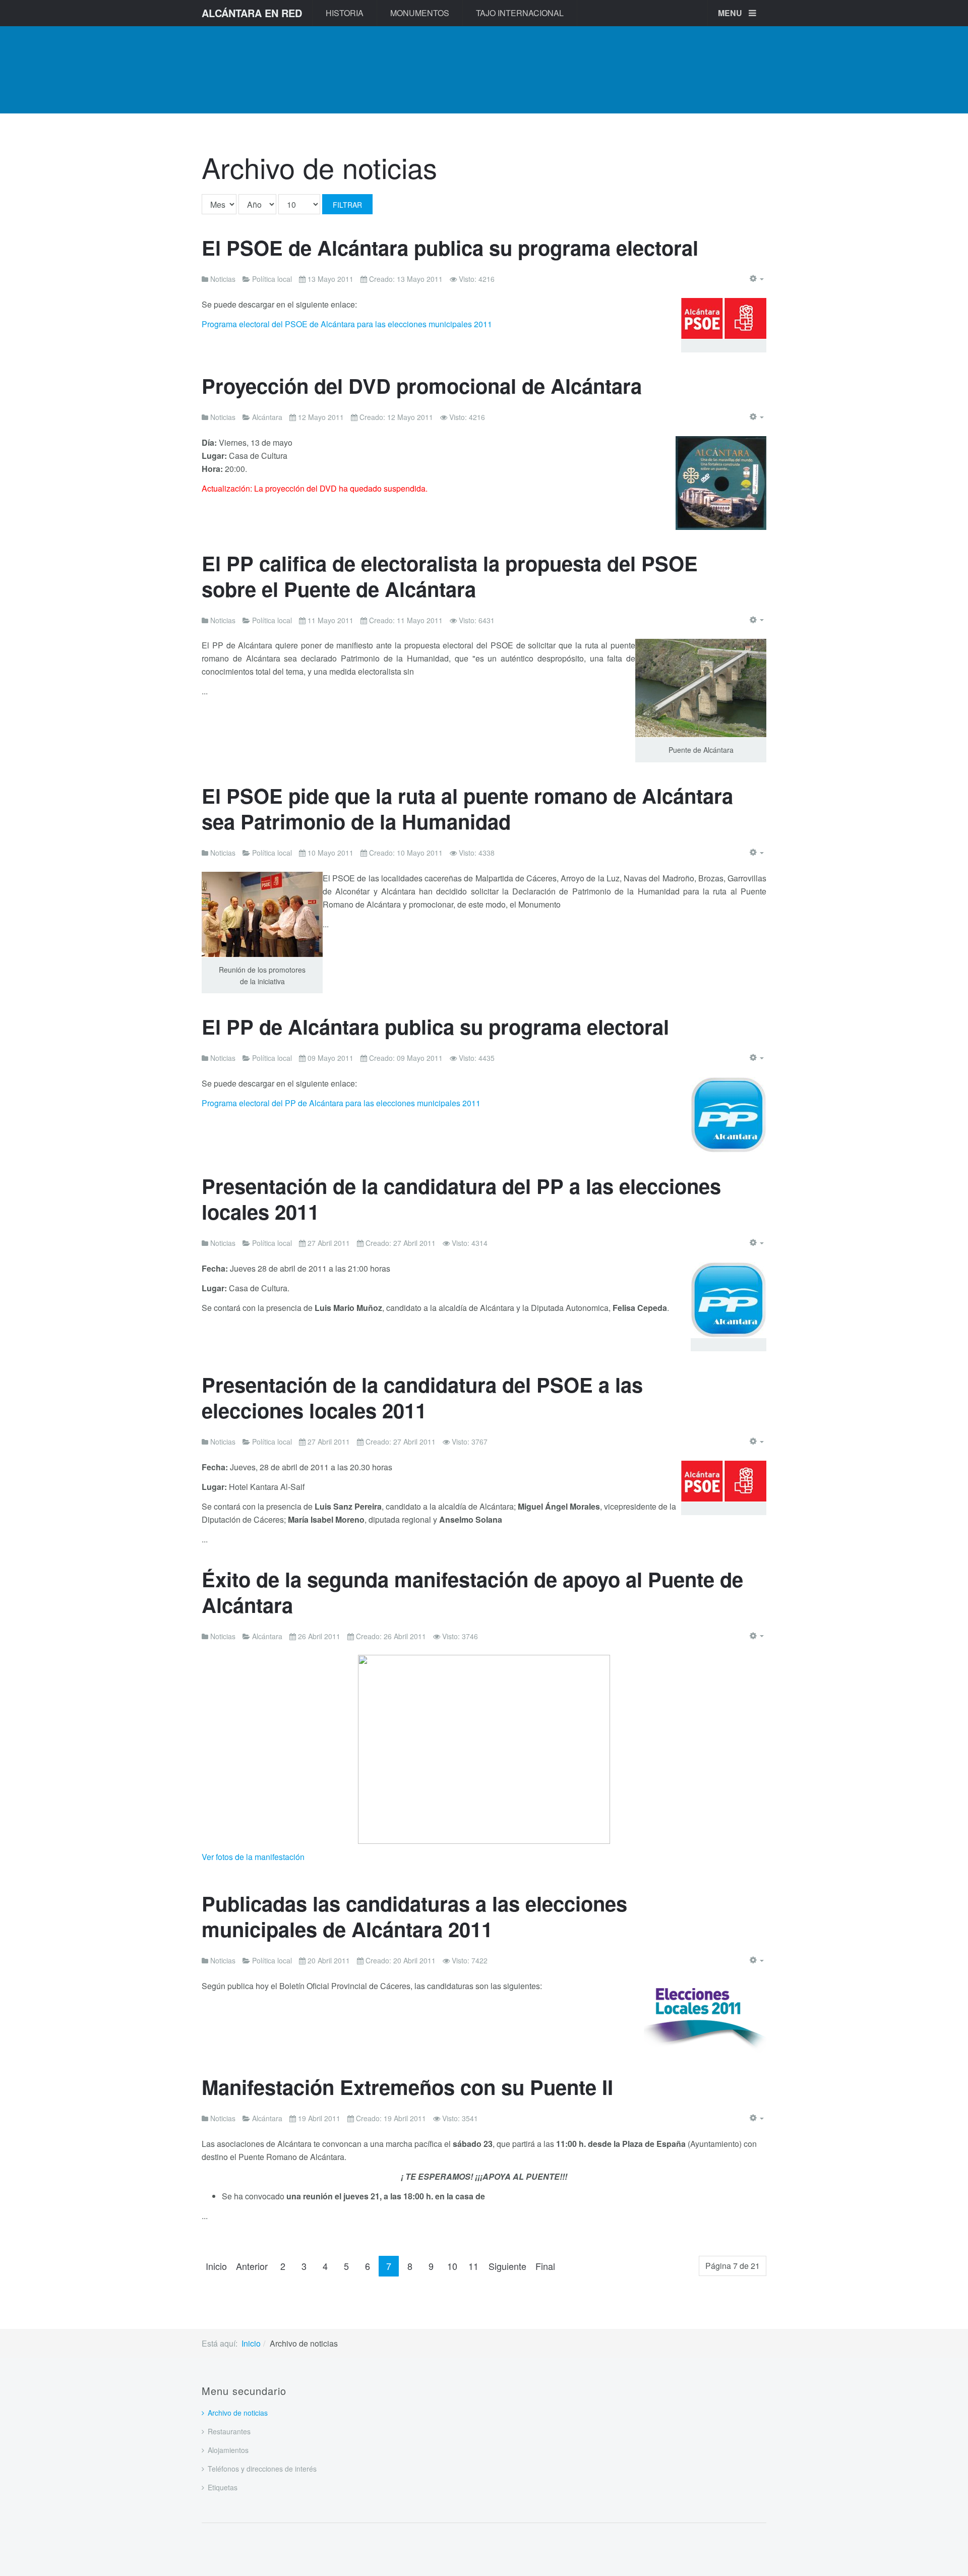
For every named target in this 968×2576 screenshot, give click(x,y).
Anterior (252, 2266)
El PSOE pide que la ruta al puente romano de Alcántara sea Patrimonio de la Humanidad (467, 808)
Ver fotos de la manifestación (253, 1857)
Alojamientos (228, 2450)
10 (452, 2266)
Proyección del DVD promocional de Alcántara (422, 385)
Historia (345, 13)
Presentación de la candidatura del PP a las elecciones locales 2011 (461, 1199)
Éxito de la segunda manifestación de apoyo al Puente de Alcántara (472, 1592)
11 (473, 2266)
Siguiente (507, 2266)
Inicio (216, 2266)
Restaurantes (229, 2431)
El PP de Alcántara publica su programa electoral (435, 1026)
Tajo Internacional (520, 13)
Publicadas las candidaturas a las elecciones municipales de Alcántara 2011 (414, 1916)
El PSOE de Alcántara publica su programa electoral (450, 247)
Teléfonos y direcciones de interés (262, 2469)
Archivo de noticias (238, 2413)
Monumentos (420, 13)
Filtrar (347, 205)
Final (545, 2266)
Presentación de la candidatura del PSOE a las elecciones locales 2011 (422, 1397)
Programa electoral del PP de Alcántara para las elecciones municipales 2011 (341, 1103)
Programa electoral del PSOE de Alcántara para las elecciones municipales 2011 (347, 324)
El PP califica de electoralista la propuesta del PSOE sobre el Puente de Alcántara (450, 576)
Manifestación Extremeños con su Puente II (407, 2087)
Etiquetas (223, 2487)
